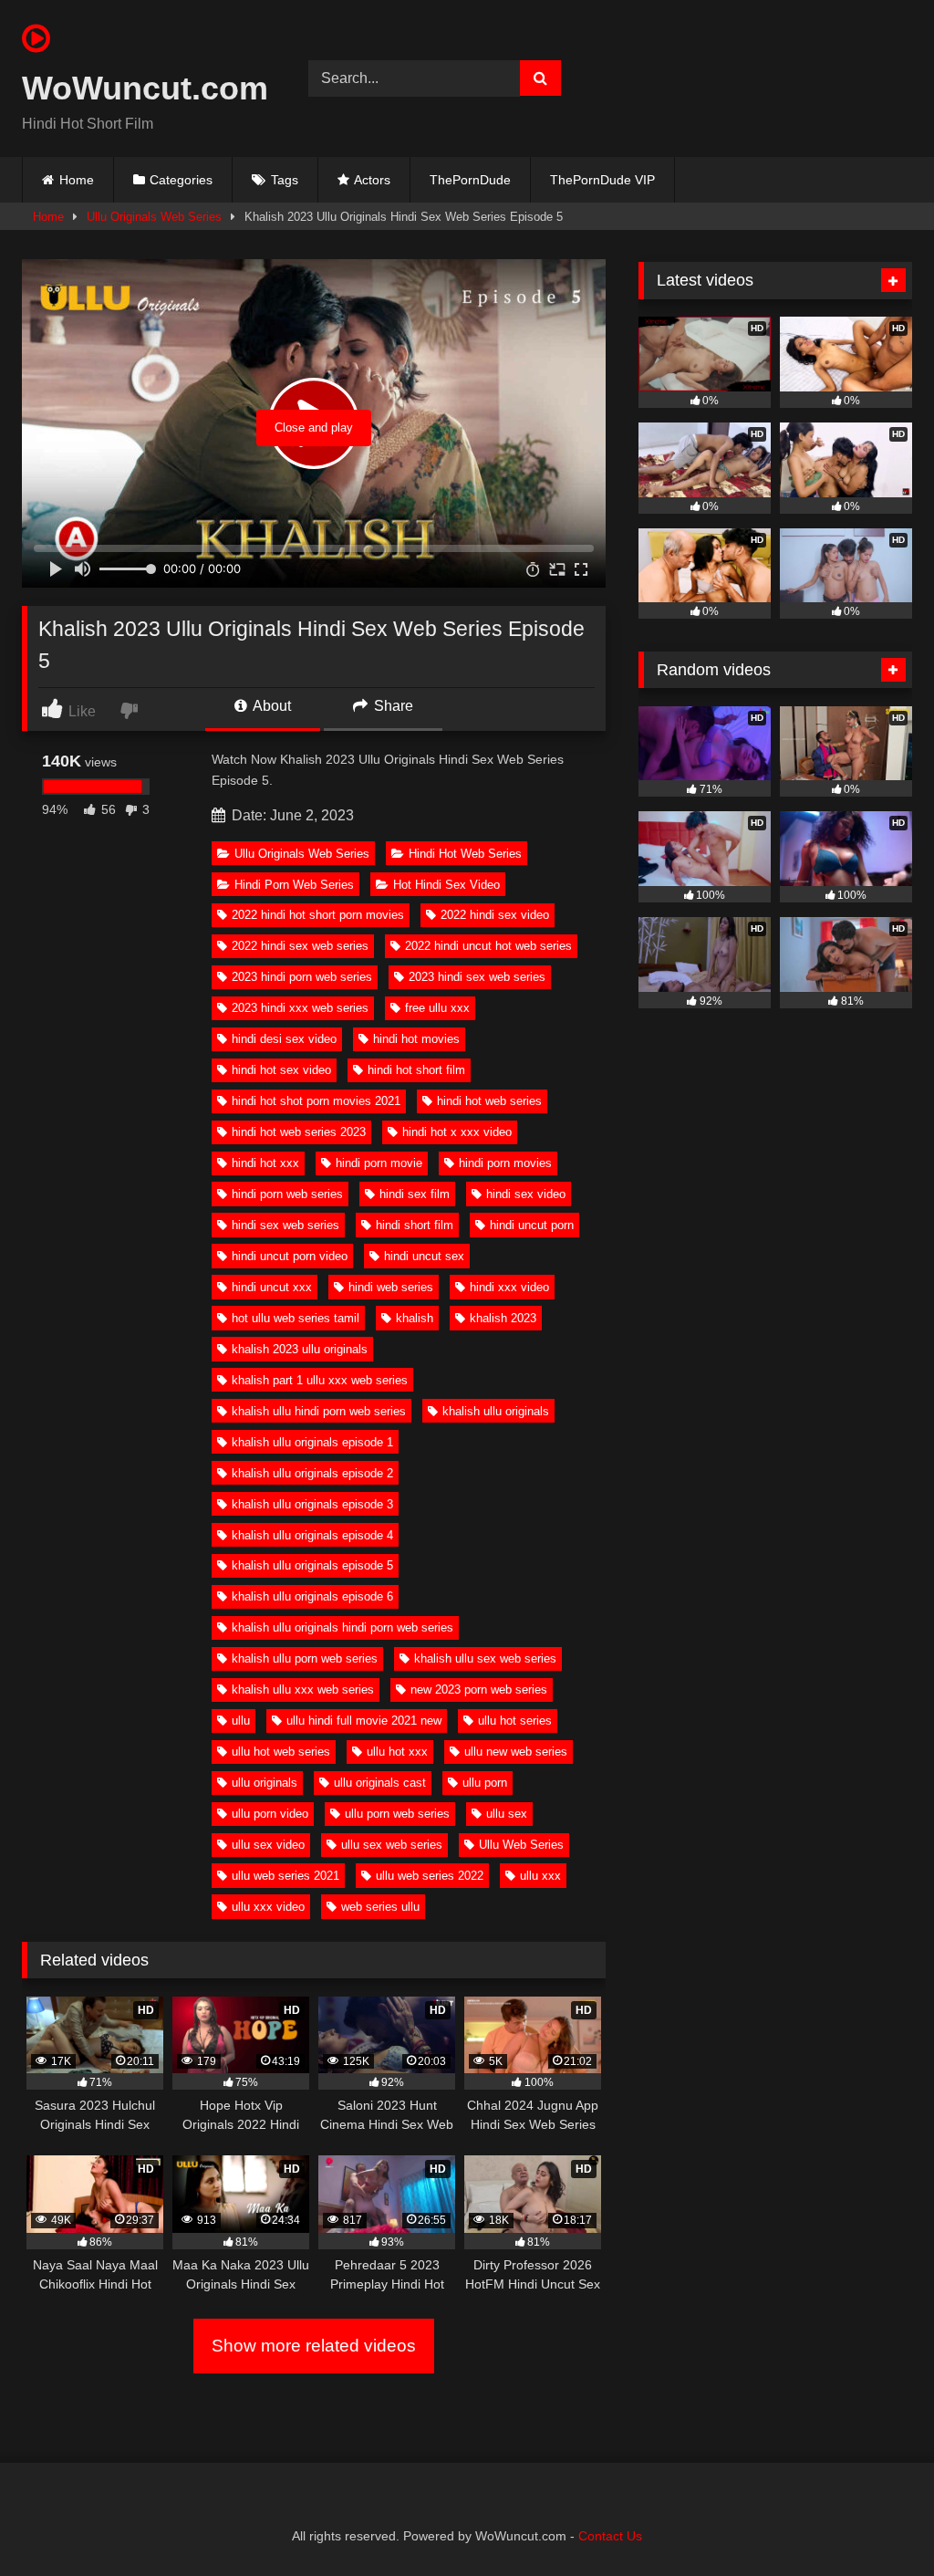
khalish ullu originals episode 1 (312, 1442)
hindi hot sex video (281, 1070)
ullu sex (507, 1814)
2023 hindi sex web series (477, 977)
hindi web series (391, 1287)
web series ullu (380, 1907)
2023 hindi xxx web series (300, 1008)
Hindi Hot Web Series (465, 854)
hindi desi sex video (284, 1039)
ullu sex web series (392, 1845)
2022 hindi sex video (495, 915)
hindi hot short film (416, 1070)
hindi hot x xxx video (457, 1132)
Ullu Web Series (521, 1845)
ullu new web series (516, 1752)
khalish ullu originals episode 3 (312, 1504)
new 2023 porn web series (479, 1690)
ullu (241, 1721)
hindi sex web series (285, 1225)
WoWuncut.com (144, 88)
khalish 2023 (503, 1318)
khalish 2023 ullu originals (300, 1349)
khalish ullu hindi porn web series (319, 1411)
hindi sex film (415, 1194)
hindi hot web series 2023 (299, 1132)
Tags (285, 180)
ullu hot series (515, 1721)
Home (77, 180)
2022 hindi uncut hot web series (488, 946)
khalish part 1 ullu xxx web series (320, 1380)
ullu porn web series (397, 1814)
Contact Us (610, 2536)
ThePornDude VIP (602, 180)
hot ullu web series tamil (296, 1318)
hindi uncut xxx (272, 1287)
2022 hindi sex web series (300, 946)
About (270, 706)
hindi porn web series (287, 1194)
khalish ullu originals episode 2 (312, 1473)
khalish (415, 1318)
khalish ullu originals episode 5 (312, 1565)
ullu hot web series (281, 1752)
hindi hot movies (416, 1039)
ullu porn (485, 1783)
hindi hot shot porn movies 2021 (316, 1101)
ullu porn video (270, 1814)
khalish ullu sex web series (485, 1658)
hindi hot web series (489, 1101)
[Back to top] (877, 2522)
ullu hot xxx (397, 1752)
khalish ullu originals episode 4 (312, 1535)
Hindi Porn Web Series (294, 885)
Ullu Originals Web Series (154, 217)
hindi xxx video (509, 1287)
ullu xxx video (268, 1907)
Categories (181, 180)
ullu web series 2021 (285, 1876)
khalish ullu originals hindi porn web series (342, 1627)
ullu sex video (268, 1845)
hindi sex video (526, 1194)
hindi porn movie (379, 1163)
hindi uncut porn (532, 1225)
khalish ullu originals (496, 1411)
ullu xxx (540, 1876)
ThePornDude (470, 180)
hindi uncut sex (424, 1256)
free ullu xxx (437, 1008)
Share (392, 706)
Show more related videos (314, 2346)
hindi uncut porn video (290, 1256)
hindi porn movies (505, 1163)
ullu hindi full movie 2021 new (364, 1721)
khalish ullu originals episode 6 (312, 1596)
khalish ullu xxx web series (303, 1690)
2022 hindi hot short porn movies (318, 915)
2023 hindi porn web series (302, 977)
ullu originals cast (380, 1783)
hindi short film (415, 1225)
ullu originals (265, 1783)
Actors (372, 180)
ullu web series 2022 (430, 1876)
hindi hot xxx (265, 1163)
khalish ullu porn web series (305, 1658)
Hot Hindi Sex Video (446, 885)
